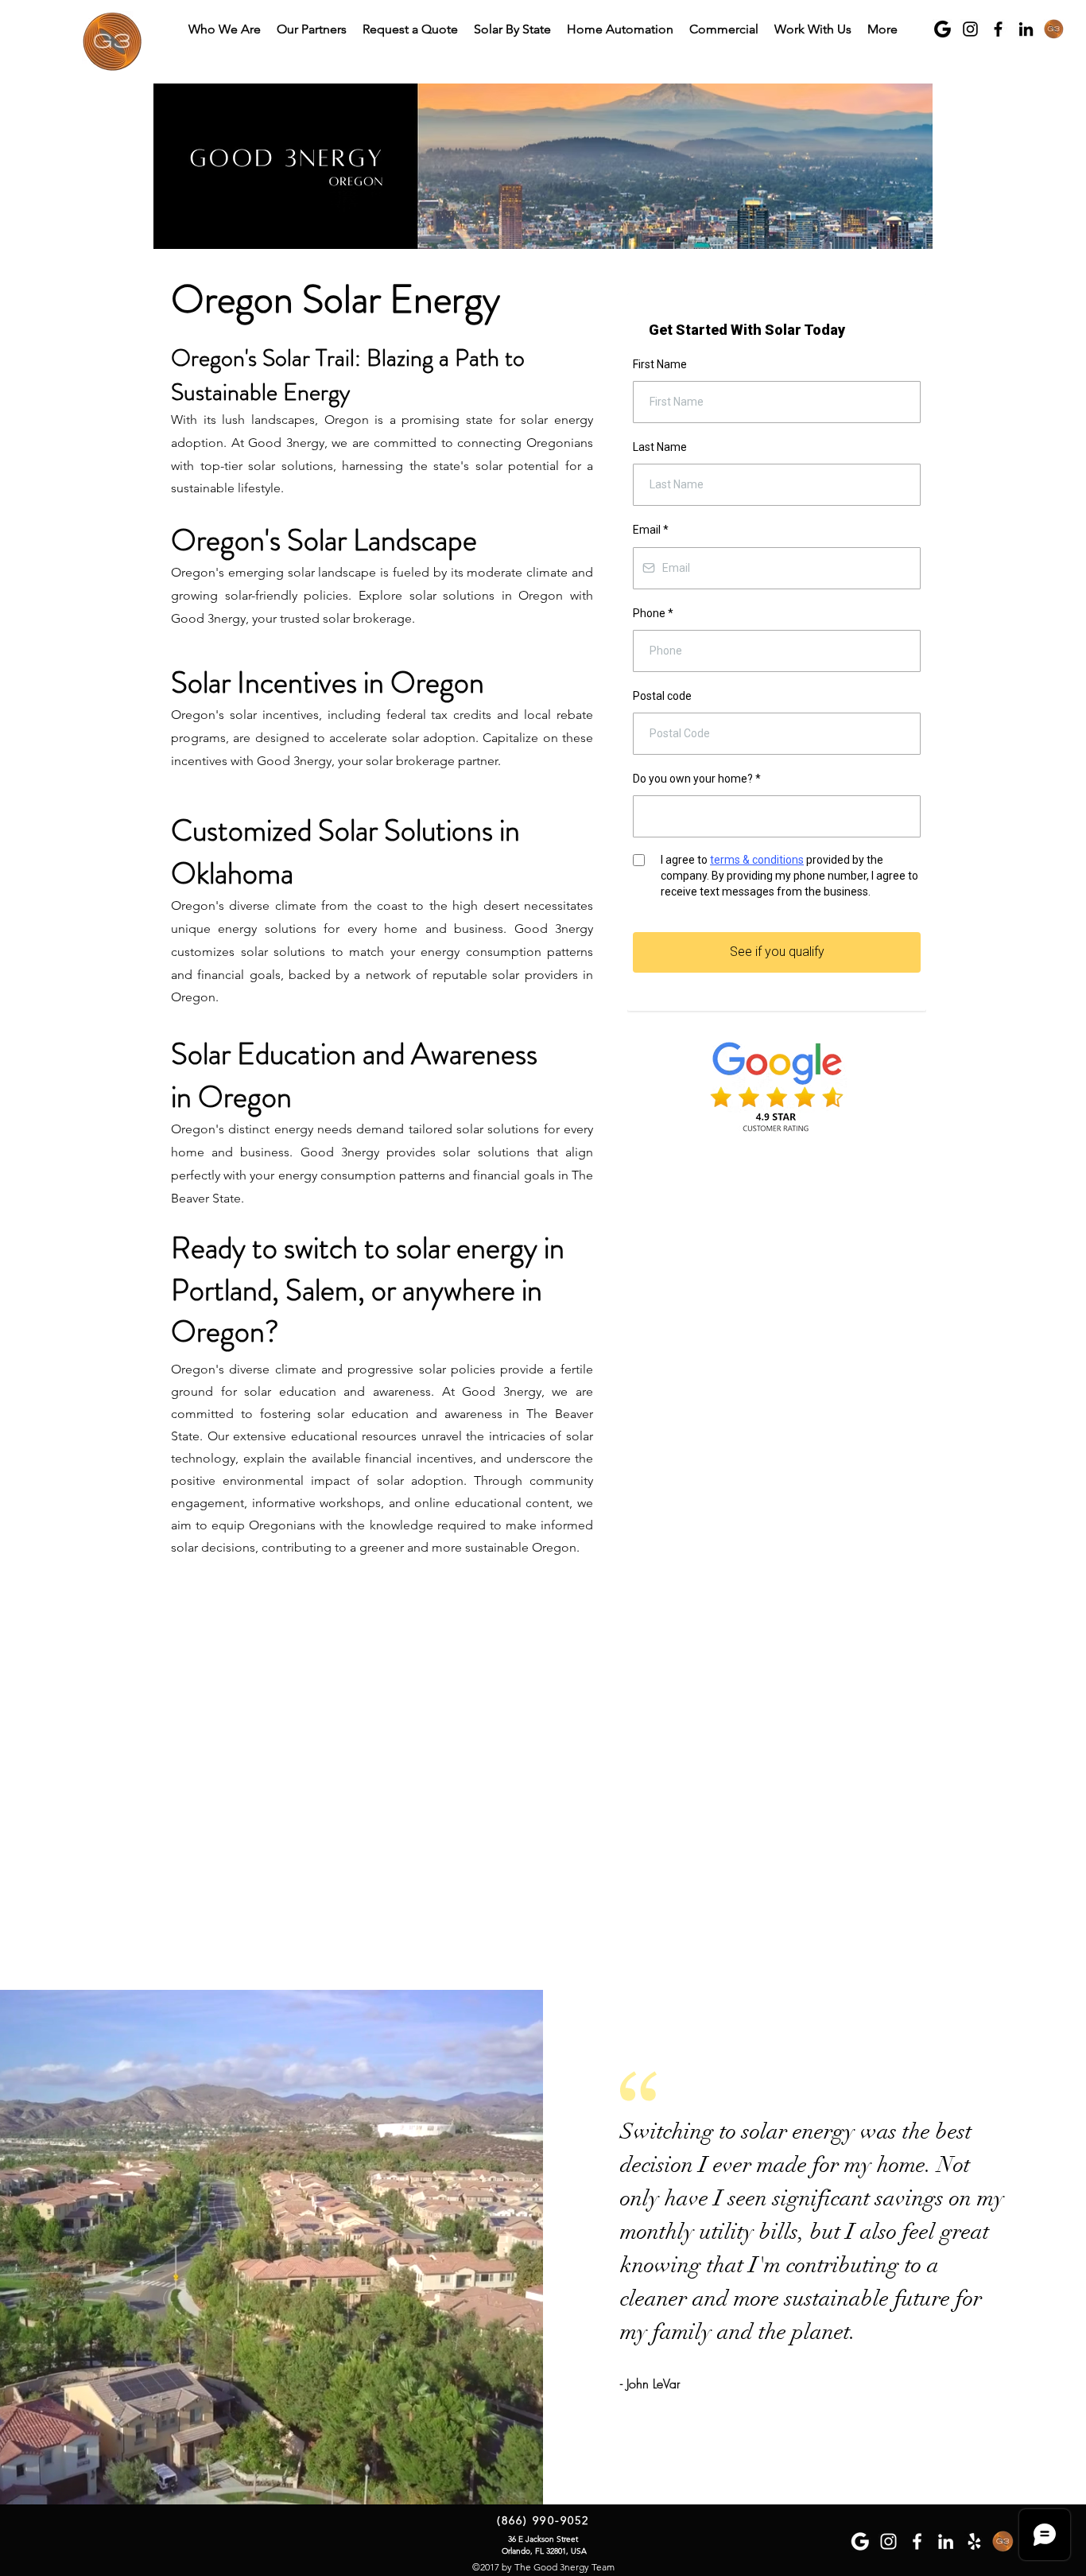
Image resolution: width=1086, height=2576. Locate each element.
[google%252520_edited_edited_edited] (860, 2541)
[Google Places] (1054, 29)
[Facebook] (998, 29)
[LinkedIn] (1026, 29)
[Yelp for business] (974, 2541)
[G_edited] (942, 29)
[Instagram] (970, 29)
